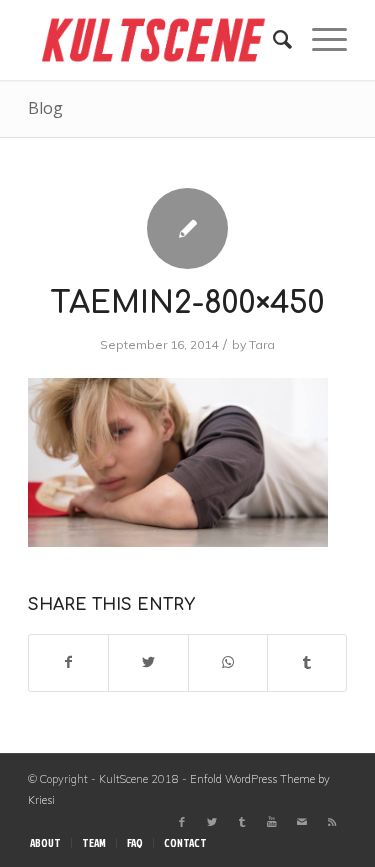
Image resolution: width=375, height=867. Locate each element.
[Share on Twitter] (148, 662)
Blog (45, 108)
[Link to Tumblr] (242, 822)
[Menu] (319, 40)
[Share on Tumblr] (307, 662)
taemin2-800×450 (187, 303)
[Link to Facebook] (182, 822)
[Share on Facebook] (68, 662)
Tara (262, 344)
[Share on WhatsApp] (228, 662)
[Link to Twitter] (212, 822)
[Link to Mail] (302, 822)
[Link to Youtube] (272, 822)
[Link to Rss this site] (332, 822)
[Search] (272, 40)
